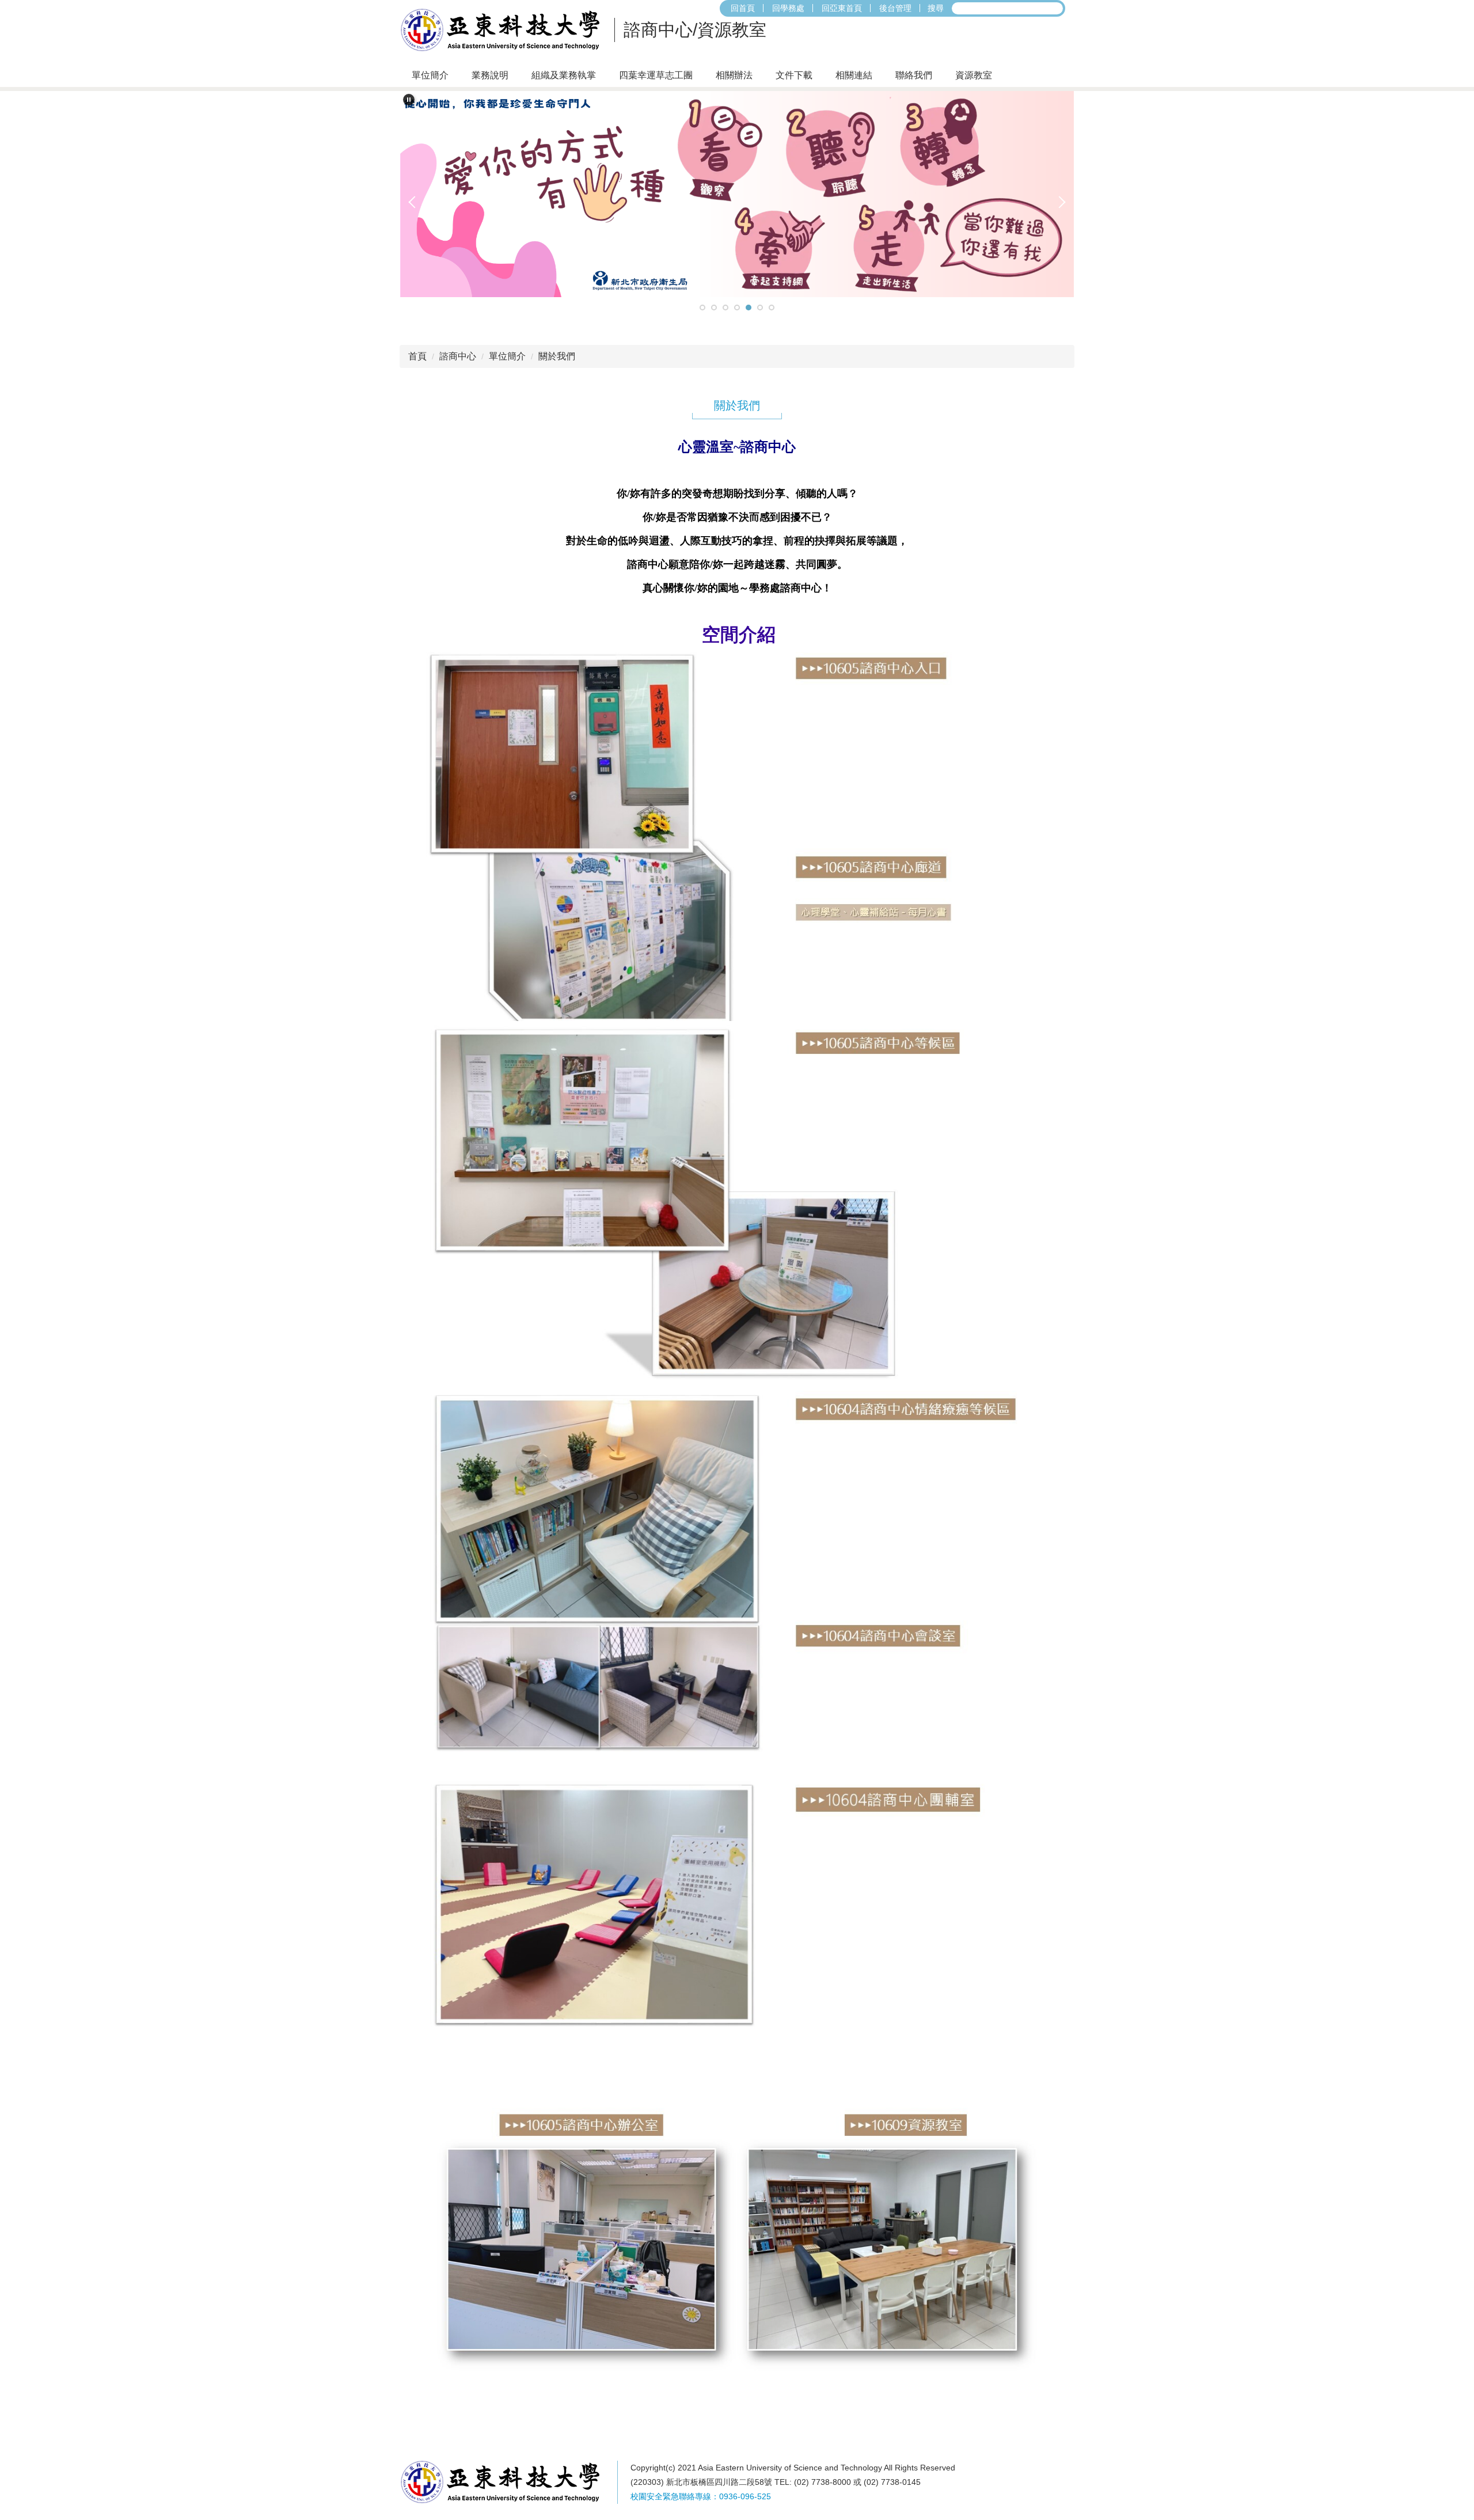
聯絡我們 (914, 75)
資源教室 (974, 75)
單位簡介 (507, 356)
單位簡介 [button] (430, 75)
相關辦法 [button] (734, 75)
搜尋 (936, 8)
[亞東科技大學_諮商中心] (504, 30)
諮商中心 (458, 356)
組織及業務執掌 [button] (564, 75)
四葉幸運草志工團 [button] (656, 75)
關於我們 (557, 356)
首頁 (417, 356)
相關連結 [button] (854, 75)
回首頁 (743, 8)
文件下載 (794, 75)
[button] (409, 100)
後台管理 (895, 8)
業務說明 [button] (490, 75)
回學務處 (788, 8)
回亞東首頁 (842, 8)
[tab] (702, 308)
